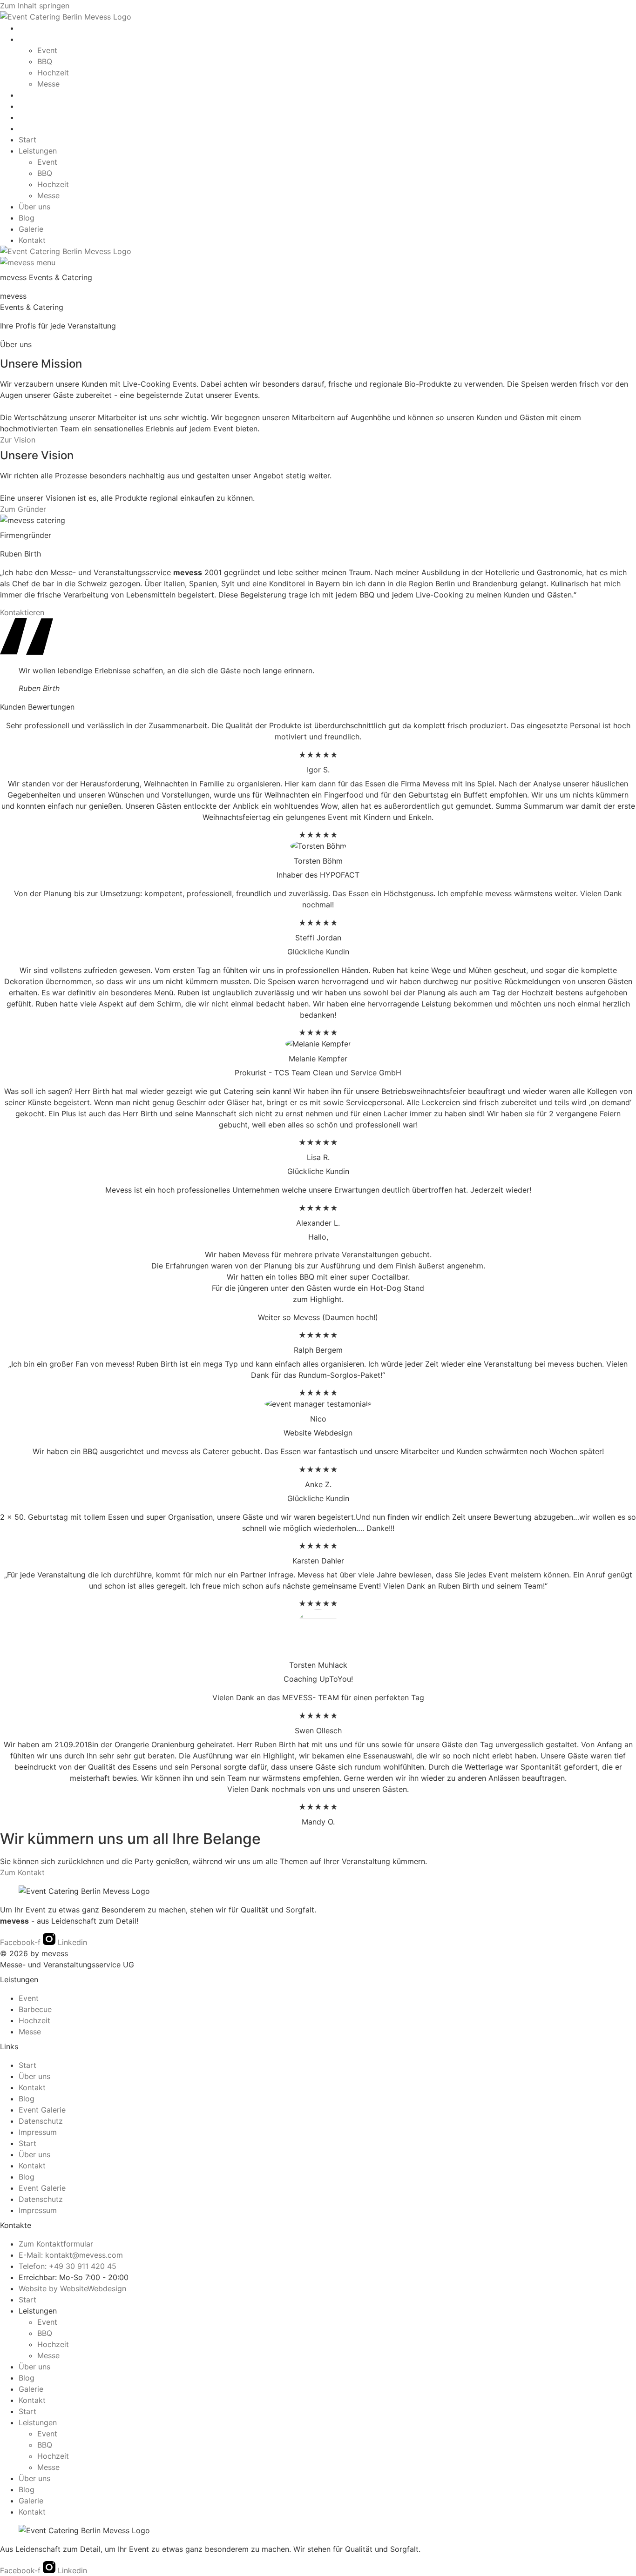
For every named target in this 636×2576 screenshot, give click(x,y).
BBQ (45, 61)
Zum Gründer (23, 509)
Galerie (31, 117)
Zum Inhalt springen (35, 6)
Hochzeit (53, 73)
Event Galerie (42, 2110)
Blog (27, 106)
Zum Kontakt (22, 1872)
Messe (48, 84)
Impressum (38, 2132)
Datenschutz (41, 2121)
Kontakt (32, 128)
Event (47, 50)
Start (27, 28)
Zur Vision (18, 440)
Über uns (34, 95)
